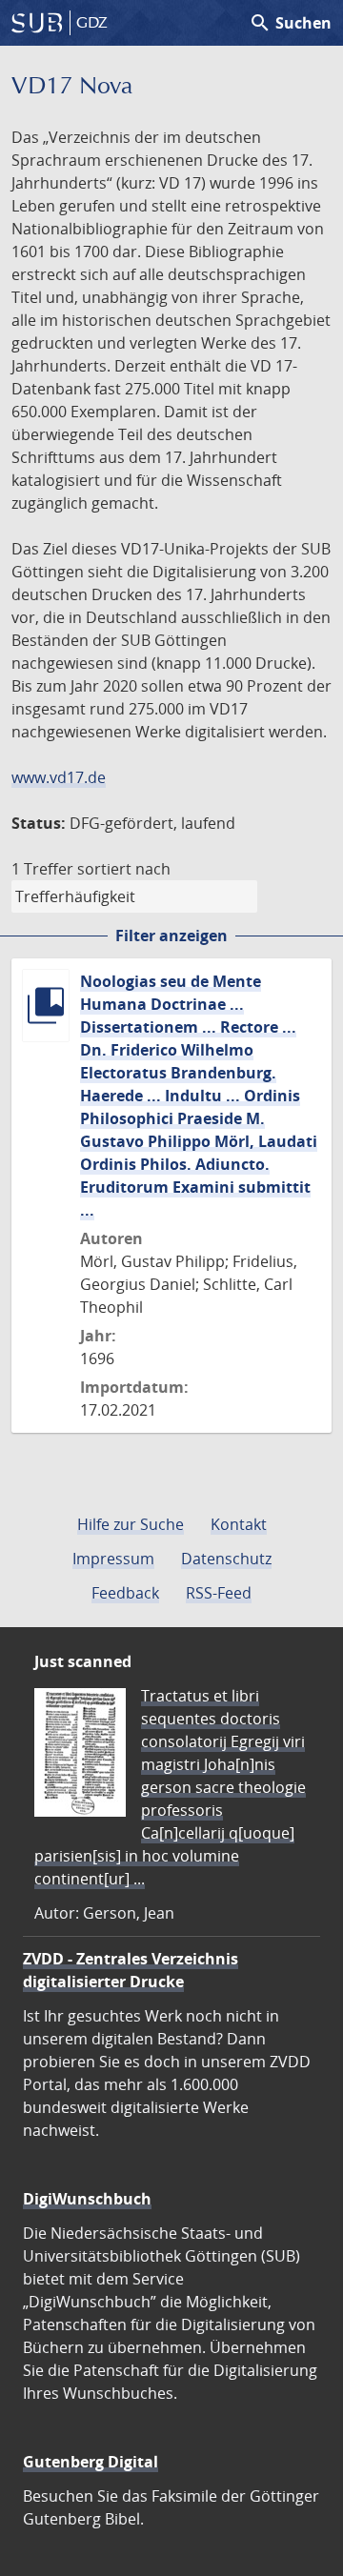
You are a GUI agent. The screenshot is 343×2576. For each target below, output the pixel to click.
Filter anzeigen (171, 936)
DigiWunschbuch (87, 2199)
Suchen (290, 23)
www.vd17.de (59, 777)
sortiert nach (124, 869)
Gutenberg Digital (91, 2462)
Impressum (113, 1559)
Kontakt (239, 1524)
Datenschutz (226, 1559)
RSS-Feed (219, 1593)
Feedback (125, 1593)
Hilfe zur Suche (131, 1524)
